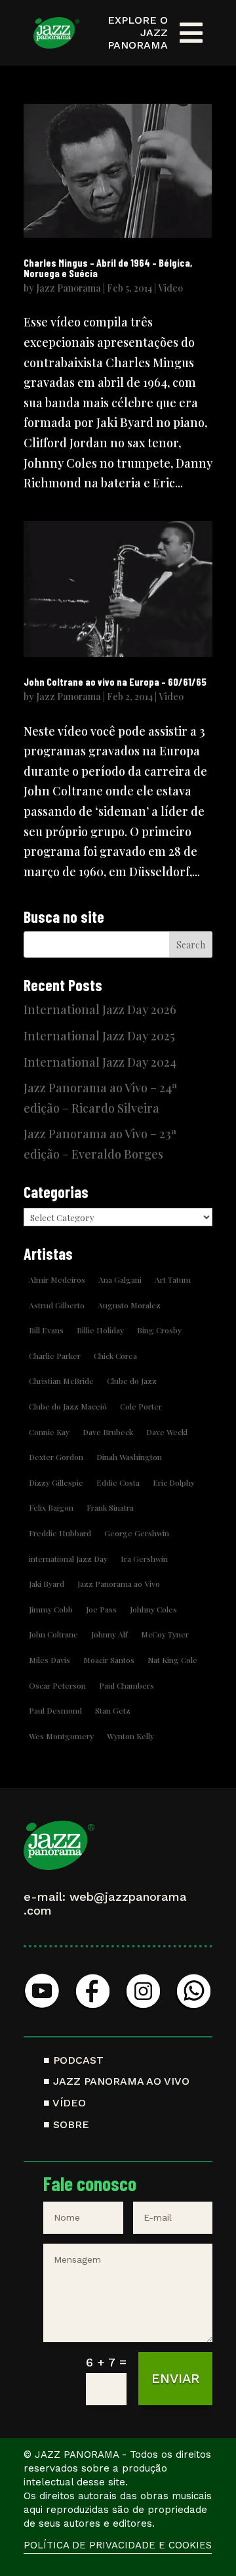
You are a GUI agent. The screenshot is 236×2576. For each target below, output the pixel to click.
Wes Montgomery (61, 1736)
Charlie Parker (55, 1356)
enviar (175, 2378)
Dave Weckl (167, 1432)
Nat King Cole (172, 1660)
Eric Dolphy (174, 1482)
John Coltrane (53, 1634)
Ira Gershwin (144, 1559)
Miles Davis (49, 1660)
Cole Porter (141, 1406)
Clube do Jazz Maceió (68, 1406)
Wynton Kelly (130, 1736)
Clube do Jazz (132, 1381)
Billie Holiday (100, 1330)
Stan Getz (113, 1710)
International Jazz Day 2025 (99, 1036)
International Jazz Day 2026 (100, 1010)
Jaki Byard (47, 1584)
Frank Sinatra (110, 1507)
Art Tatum (173, 1279)
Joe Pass (101, 1609)
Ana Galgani (120, 1279)
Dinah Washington (129, 1457)
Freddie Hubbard (60, 1533)
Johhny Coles (153, 1609)
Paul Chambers (127, 1685)
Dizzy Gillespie (56, 1482)
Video (170, 288)
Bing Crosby (159, 1330)
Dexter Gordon (56, 1457)
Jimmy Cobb (51, 1609)
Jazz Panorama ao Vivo (119, 1584)
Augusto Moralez (129, 1305)
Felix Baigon (51, 1507)
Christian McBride (61, 1381)
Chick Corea (115, 1356)
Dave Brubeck (108, 1432)
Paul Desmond (55, 1710)
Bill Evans (46, 1330)
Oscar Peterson (57, 1685)
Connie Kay (49, 1432)
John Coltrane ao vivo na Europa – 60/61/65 (115, 681)
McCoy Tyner (165, 1634)
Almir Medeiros (57, 1279)
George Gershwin (137, 1533)
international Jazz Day (68, 1559)
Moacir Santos (109, 1660)
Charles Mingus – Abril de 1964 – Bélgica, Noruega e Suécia (108, 268)
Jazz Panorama (69, 288)
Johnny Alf (109, 1634)
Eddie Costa (118, 1482)
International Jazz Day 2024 (100, 1062)
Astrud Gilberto (57, 1305)
